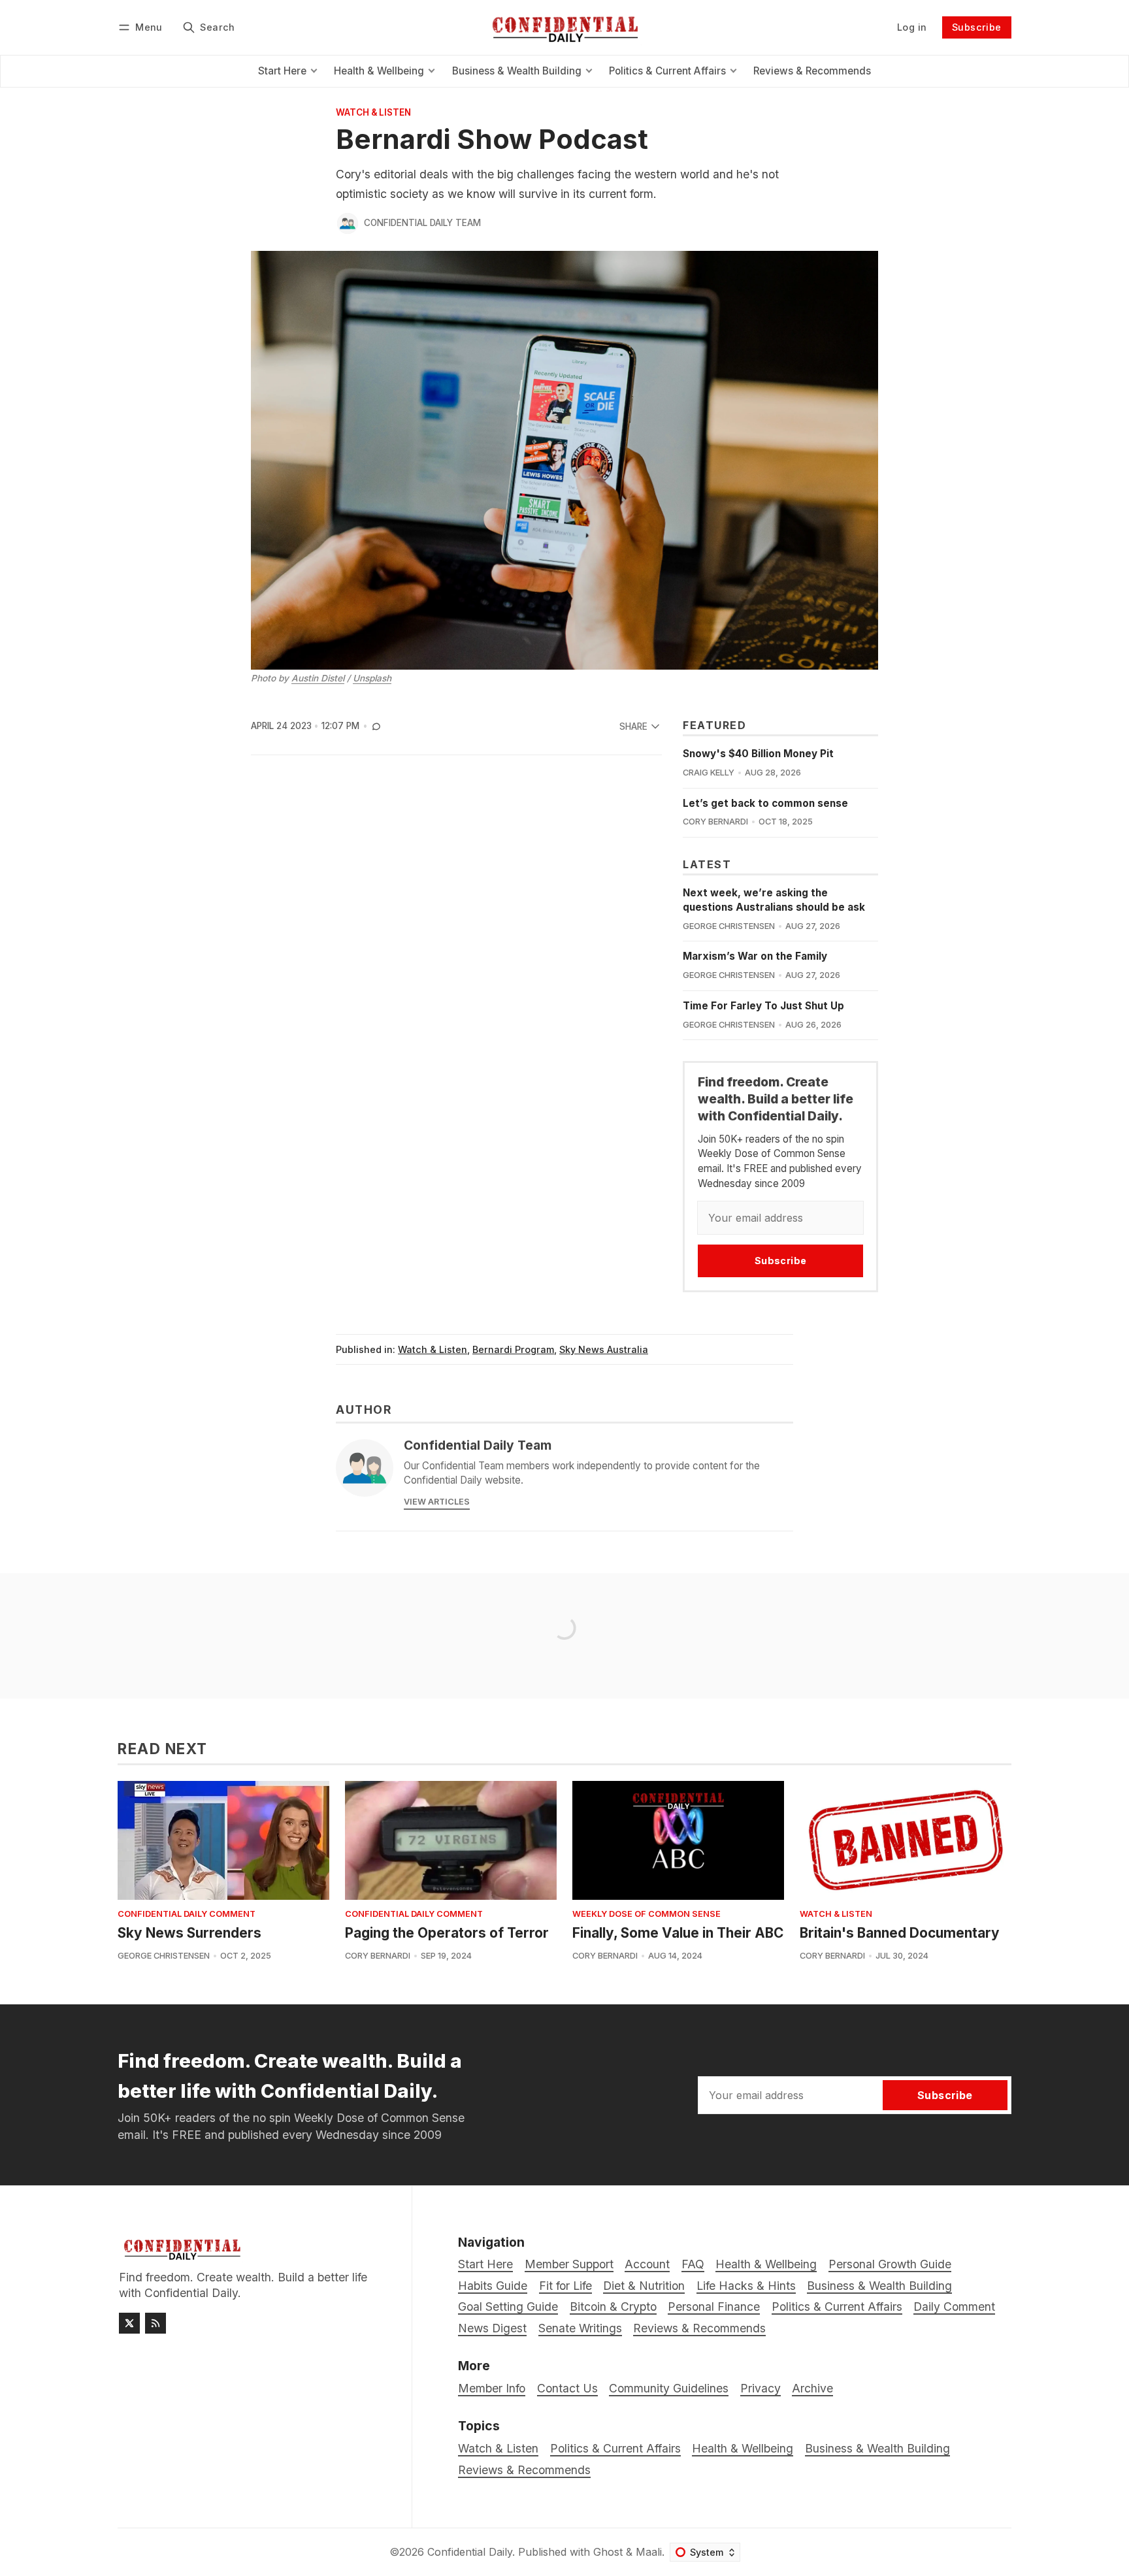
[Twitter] (129, 2323)
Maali (649, 2552)
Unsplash (372, 678)
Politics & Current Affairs (615, 2448)
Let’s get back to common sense (765, 803)
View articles (437, 1502)
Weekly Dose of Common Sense (646, 1915)
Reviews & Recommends (524, 2470)
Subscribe (977, 27)
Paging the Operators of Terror (447, 1933)
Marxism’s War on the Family (755, 956)
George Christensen (729, 926)
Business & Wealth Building (877, 2448)
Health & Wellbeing (743, 2448)
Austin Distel (318, 678)
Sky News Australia (604, 1349)
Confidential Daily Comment (187, 1915)
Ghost (608, 2552)
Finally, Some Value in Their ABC (678, 1933)
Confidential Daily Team (422, 223)
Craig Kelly (709, 773)
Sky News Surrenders (189, 1933)
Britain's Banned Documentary (900, 1933)
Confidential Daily (470, 2552)
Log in (912, 27)
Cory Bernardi (715, 822)
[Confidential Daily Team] (348, 223)
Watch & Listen (373, 113)
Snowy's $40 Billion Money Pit (758, 754)
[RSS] (155, 2323)
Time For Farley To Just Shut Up (763, 1006)
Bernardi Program (513, 1349)
